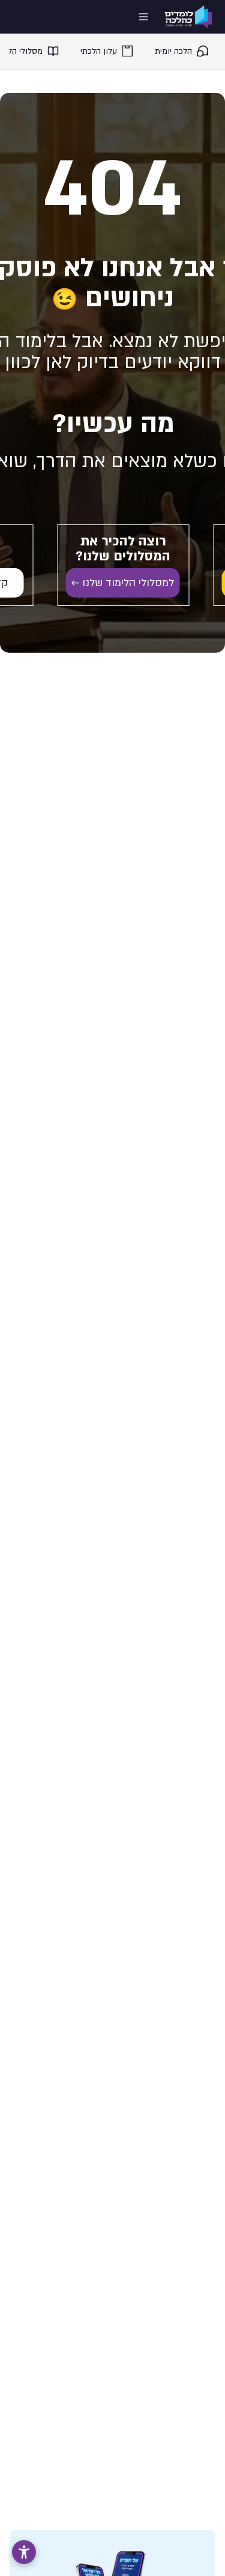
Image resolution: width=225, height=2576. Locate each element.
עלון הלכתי (99, 51)
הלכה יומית (173, 51)
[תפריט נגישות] (24, 2552)
